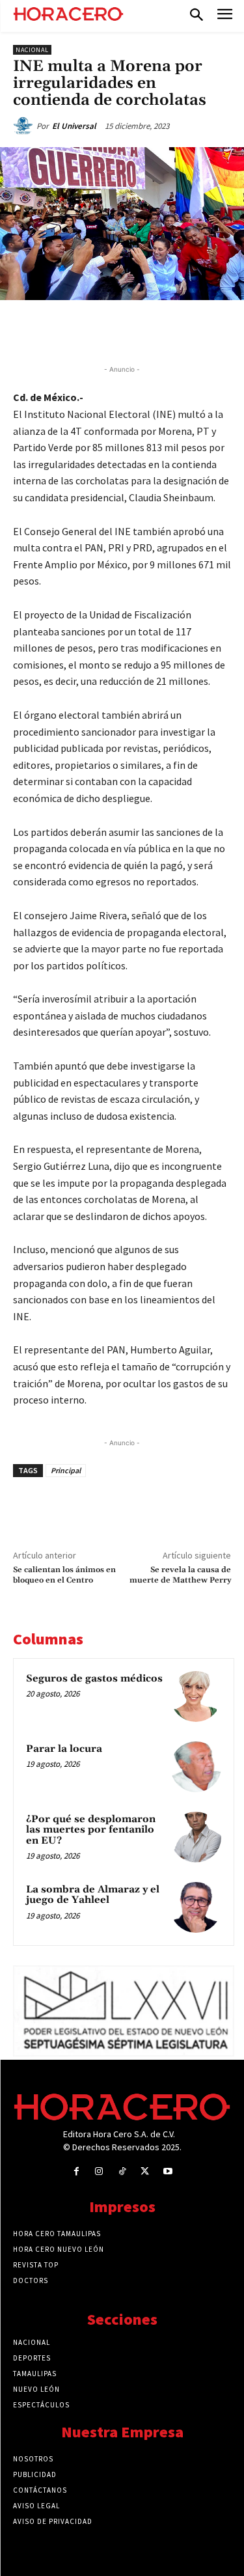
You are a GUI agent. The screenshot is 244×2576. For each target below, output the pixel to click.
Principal (66, 1470)
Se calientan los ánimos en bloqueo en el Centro (64, 1575)
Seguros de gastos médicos (94, 1679)
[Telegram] (157, 330)
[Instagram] (99, 2171)
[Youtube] (168, 2171)
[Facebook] (67, 330)
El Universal (74, 126)
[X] (97, 330)
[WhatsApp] (127, 330)
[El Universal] (25, 126)
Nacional (32, 50)
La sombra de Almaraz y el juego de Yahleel (93, 1895)
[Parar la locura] (196, 1767)
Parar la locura (64, 1749)
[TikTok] (122, 2171)
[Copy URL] (187, 330)
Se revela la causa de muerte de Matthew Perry (180, 1575)
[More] (217, 330)
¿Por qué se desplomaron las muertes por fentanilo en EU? (91, 1830)
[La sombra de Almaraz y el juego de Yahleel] (196, 1907)
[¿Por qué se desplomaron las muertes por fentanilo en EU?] (196, 1837)
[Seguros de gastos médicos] (196, 1697)
